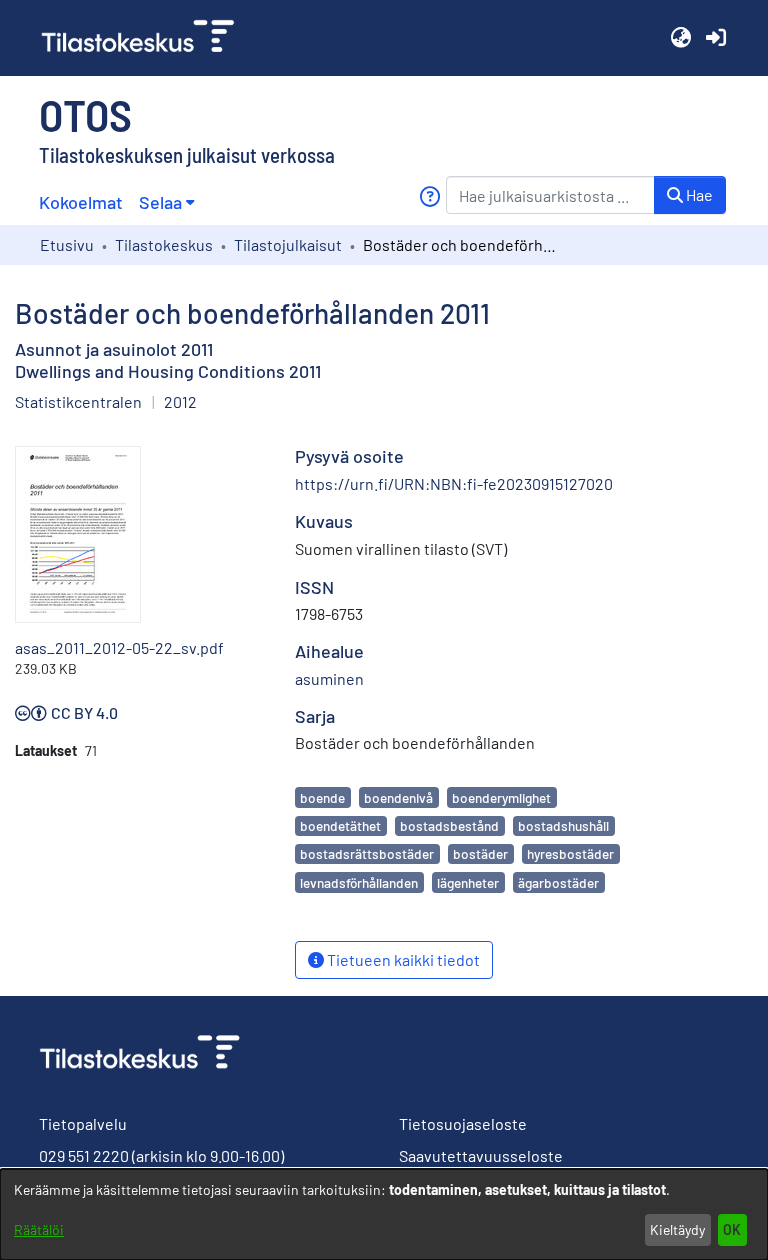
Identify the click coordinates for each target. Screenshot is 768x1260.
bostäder (480, 853)
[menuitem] (166, 202)
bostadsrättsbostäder (367, 853)
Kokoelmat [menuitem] (81, 202)
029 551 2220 (84, 1155)
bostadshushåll (563, 825)
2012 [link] (180, 401)
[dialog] (384, 1214)
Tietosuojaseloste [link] (463, 1123)
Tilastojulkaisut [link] (288, 244)
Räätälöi (39, 1229)
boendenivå (398, 797)
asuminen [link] (329, 678)
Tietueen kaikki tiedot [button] (402, 959)
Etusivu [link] (67, 244)
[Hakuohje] (429, 196)
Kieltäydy (677, 1229)
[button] (680, 38)
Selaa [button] (160, 202)
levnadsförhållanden (359, 882)
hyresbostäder (570, 853)
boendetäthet (340, 825)
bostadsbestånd (449, 825)
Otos (85, 114)
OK (732, 1229)
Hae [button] (698, 194)
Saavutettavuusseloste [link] (481, 1155)
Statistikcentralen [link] (78, 401)
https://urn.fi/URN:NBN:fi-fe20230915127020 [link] (454, 483)
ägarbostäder (558, 882)
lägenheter (468, 882)
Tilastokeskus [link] (164, 244)
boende (322, 797)
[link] (146, 38)
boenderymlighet (501, 797)
